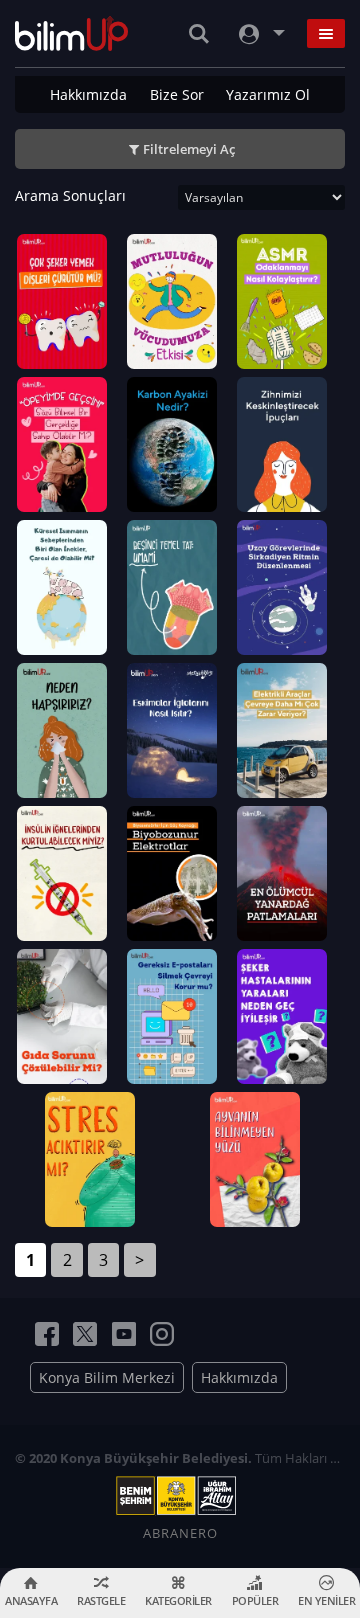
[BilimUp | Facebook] (47, 1334)
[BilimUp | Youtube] (124, 1334)
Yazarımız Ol (268, 94)
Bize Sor (177, 94)
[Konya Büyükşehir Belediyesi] (180, 1496)
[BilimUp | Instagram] (162, 1334)
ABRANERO (180, 1533)
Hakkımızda (88, 94)
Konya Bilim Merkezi (107, 1377)
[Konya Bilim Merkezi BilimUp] (71, 33)
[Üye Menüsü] (260, 33)
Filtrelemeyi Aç (189, 149)
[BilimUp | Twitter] (85, 1334)
